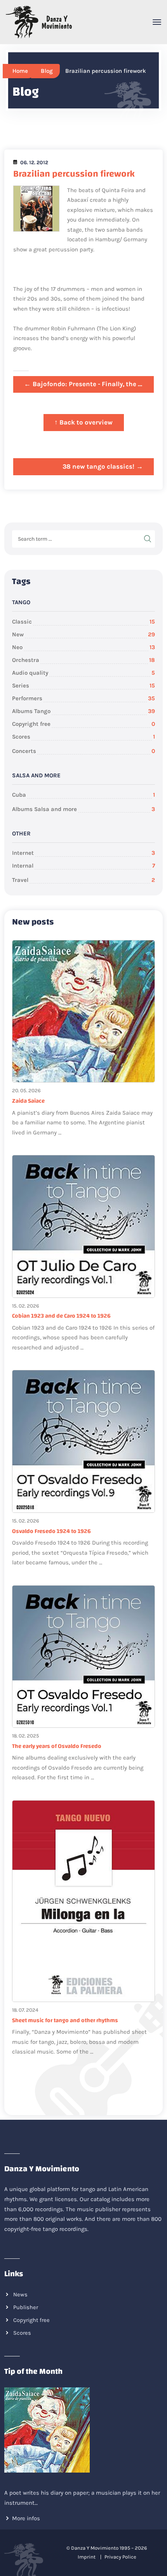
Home (20, 71)
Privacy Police (120, 2557)
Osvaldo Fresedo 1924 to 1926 (51, 1531)
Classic (84, 622)
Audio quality (84, 673)
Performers (84, 698)
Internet (84, 853)
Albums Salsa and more (84, 809)
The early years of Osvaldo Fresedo (57, 1746)
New (84, 634)
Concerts (84, 751)
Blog (47, 71)
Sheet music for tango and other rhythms (65, 2020)
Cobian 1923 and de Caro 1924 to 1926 (61, 1316)
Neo (84, 647)
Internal (84, 866)
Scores (84, 737)
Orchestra (84, 660)
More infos (26, 2518)
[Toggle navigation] (157, 22)
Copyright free (84, 724)
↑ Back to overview (83, 422)
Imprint (87, 2557)
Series (84, 686)
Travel (84, 880)
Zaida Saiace (28, 1101)
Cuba (84, 795)
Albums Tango (84, 711)
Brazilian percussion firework (74, 174)
